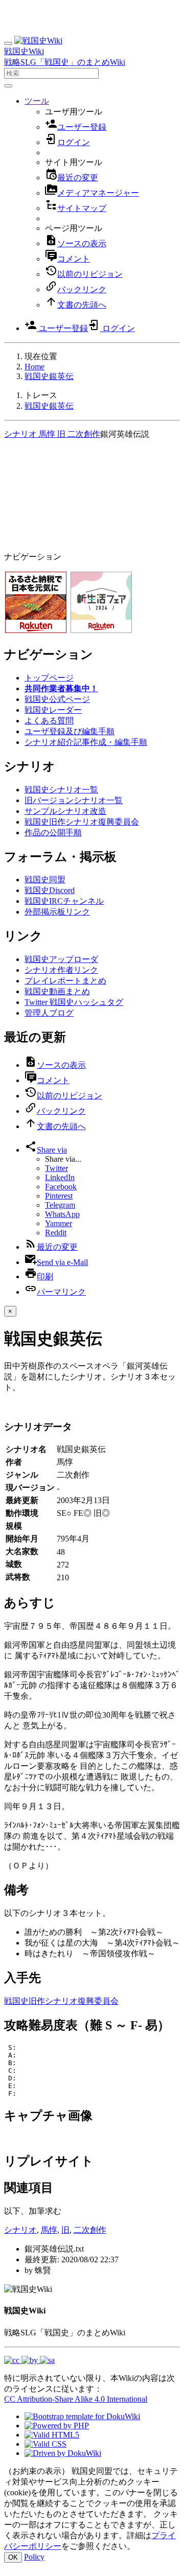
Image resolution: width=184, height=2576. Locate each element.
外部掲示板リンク (57, 912)
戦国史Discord (50, 890)
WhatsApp (62, 1214)
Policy (34, 2557)
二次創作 (83, 434)
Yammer (59, 1223)
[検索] (8, 86)
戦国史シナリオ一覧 (61, 790)
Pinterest (59, 1196)
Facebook (61, 1187)
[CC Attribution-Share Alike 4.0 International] (29, 2360)
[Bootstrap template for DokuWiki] (82, 2416)
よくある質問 (49, 721)
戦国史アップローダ (61, 959)
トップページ (49, 678)
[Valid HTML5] (52, 2435)
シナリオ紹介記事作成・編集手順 (86, 742)
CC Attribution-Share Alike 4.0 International (76, 2399)
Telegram (60, 1205)
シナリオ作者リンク (61, 970)
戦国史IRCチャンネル (64, 901)
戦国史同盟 (45, 880)
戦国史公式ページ (57, 699)
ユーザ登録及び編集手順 (70, 731)
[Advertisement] (92, 497)
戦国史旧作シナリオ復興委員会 (82, 822)
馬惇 (46, 434)
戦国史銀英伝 (49, 376)
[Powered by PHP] (57, 2426)
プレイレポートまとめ (65, 981)
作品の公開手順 (53, 833)
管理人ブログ (49, 1013)
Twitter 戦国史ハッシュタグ (74, 1002)
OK (13, 2557)
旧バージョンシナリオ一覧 (74, 800)
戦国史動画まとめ (57, 991)
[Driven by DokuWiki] (63, 2453)
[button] (37, 101)
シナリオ (20, 434)
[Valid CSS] (45, 2444)
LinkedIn (60, 1177)
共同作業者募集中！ (61, 688)
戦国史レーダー (53, 710)
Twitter (56, 1168)
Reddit (56, 1233)
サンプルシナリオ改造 (65, 811)
